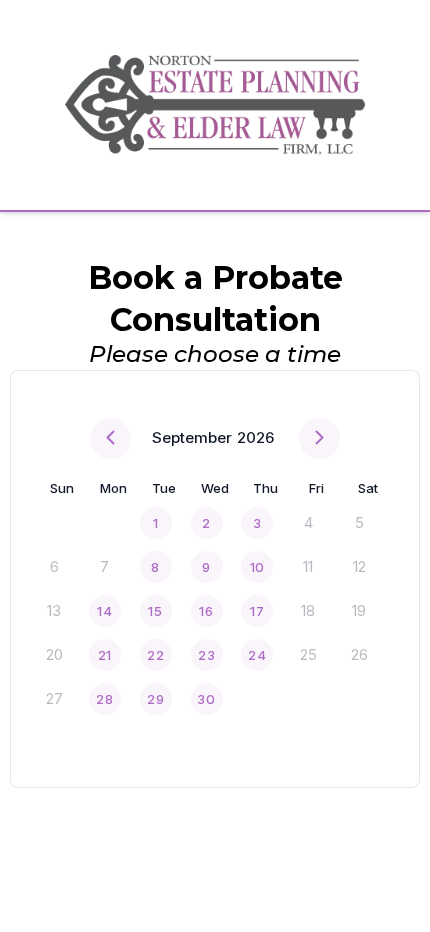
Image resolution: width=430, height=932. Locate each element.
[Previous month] (110, 438)
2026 (255, 437)
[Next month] (319, 438)
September (192, 437)
